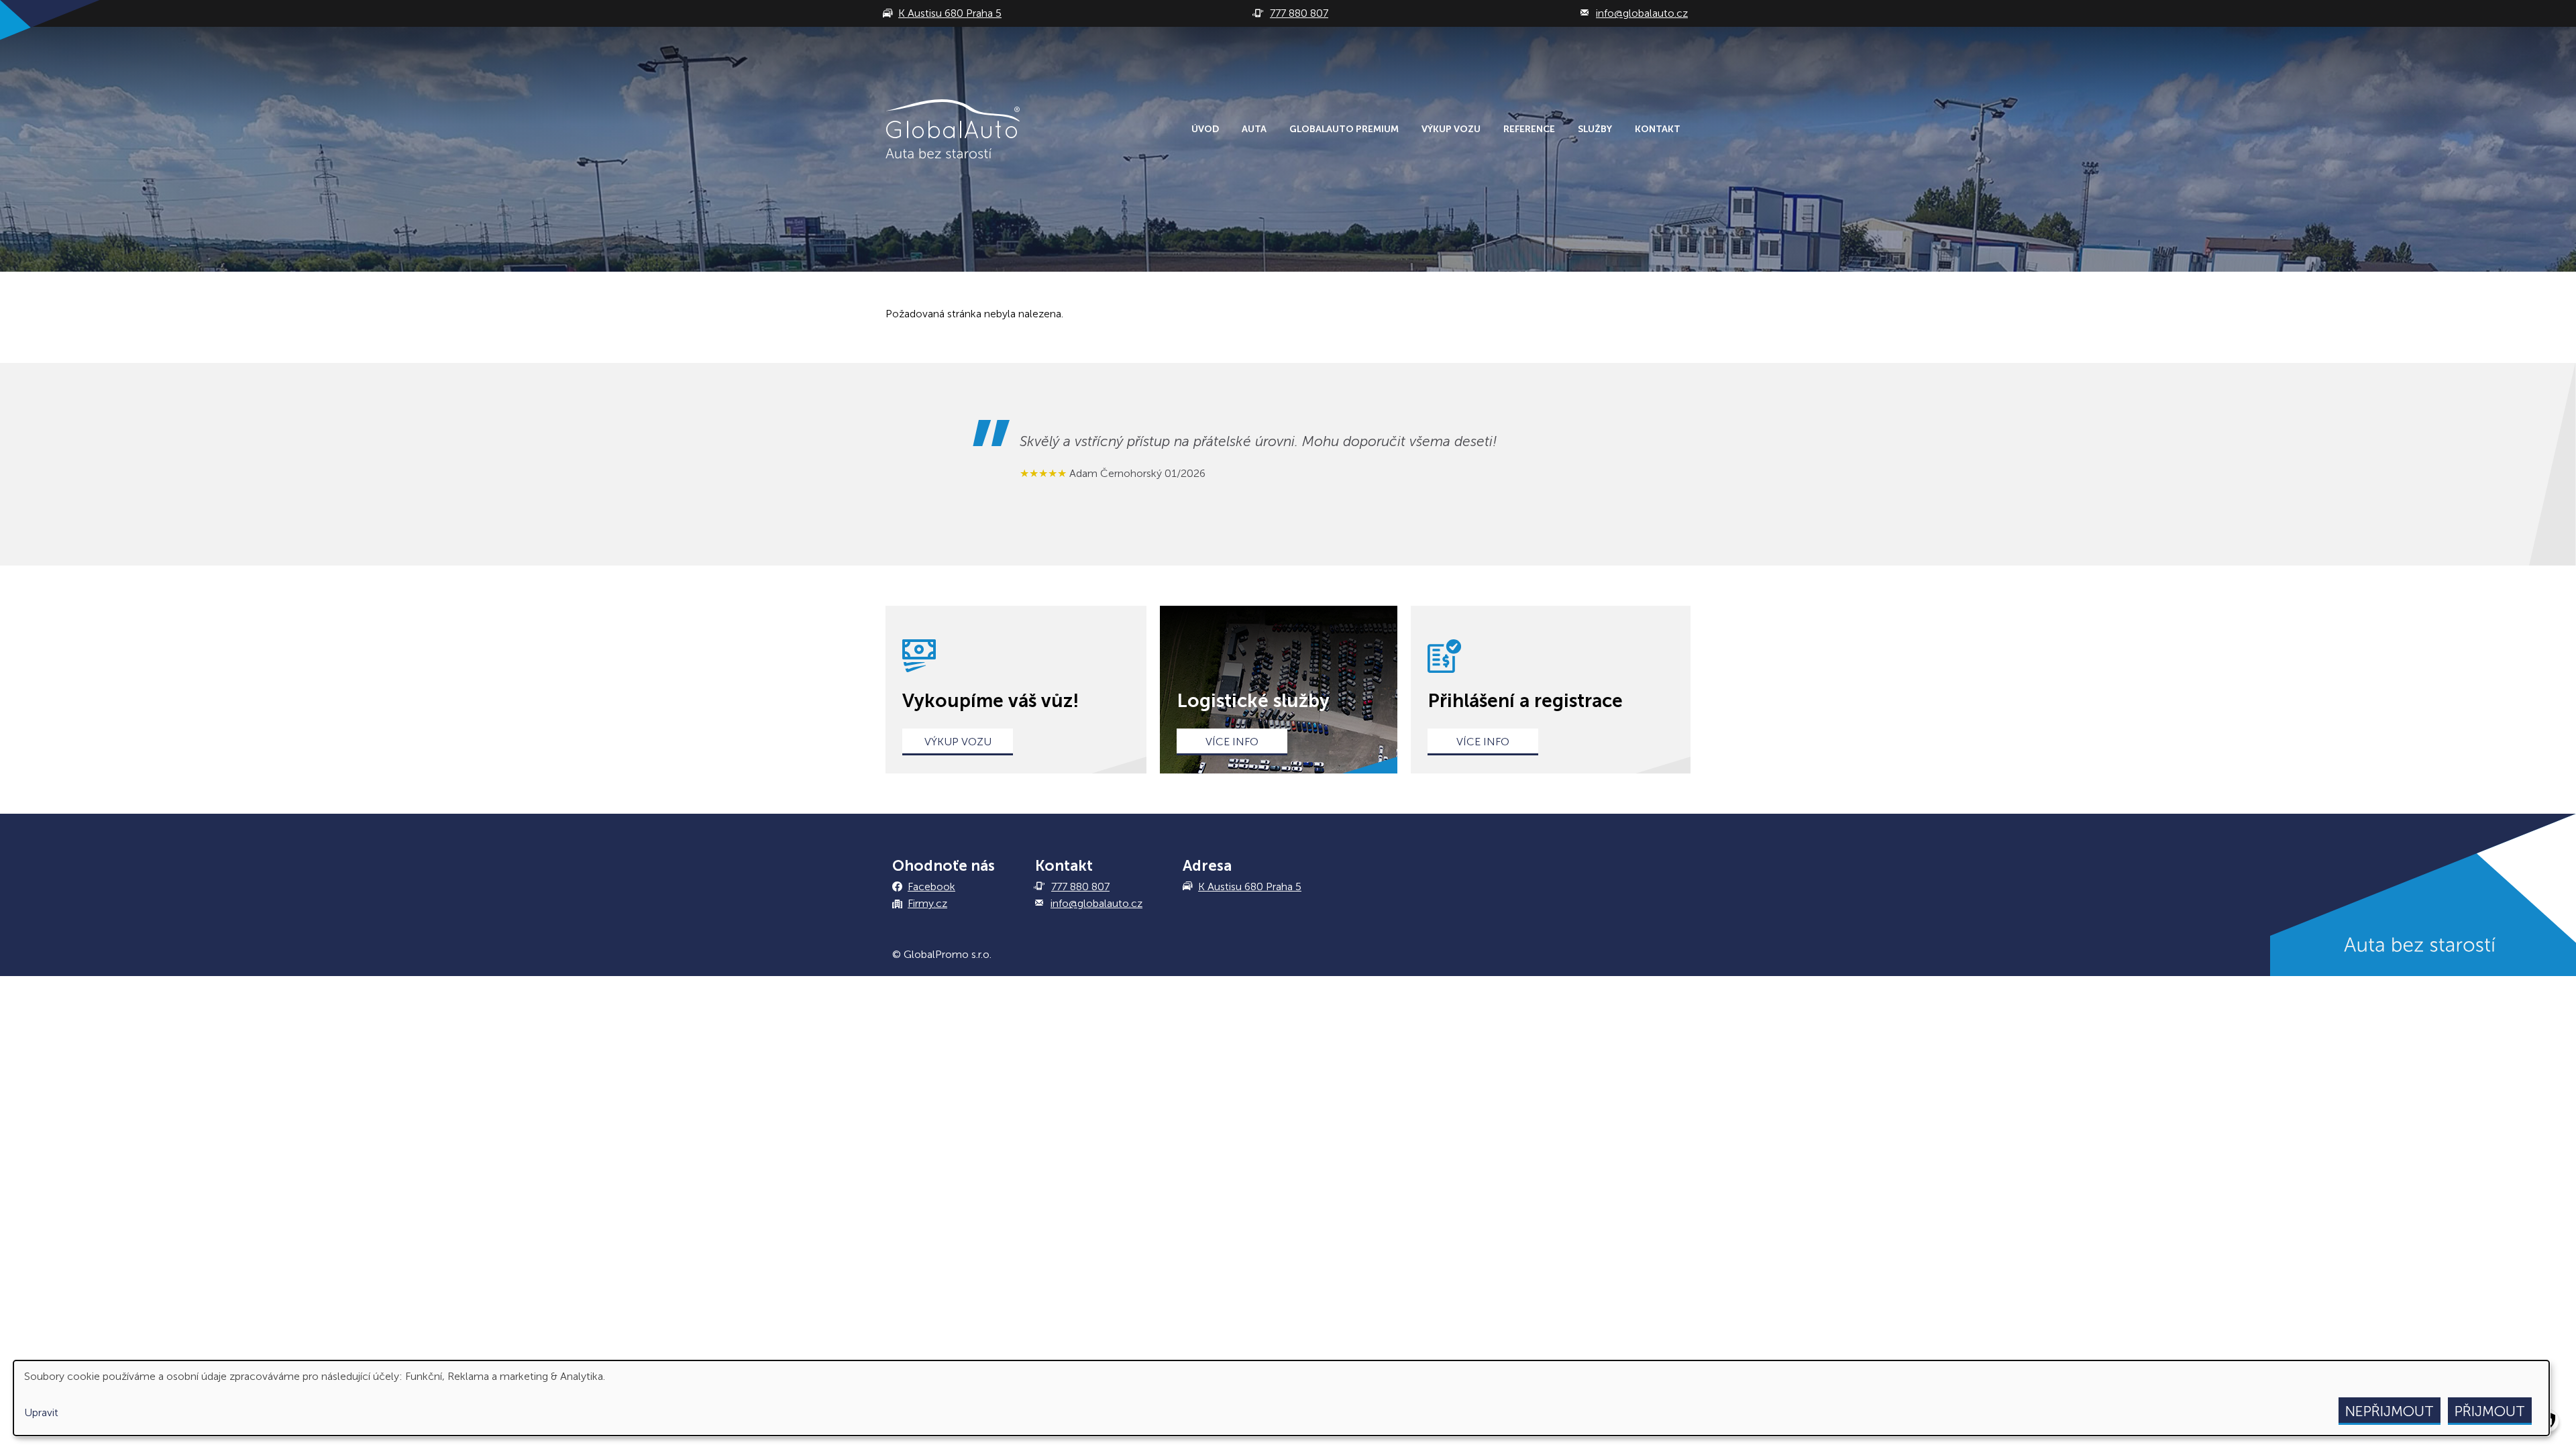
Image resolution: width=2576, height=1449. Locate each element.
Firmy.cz (927, 903)
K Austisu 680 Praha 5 (1250, 887)
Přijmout (2490, 1411)
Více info (1232, 742)
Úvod (1205, 129)
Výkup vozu (1451, 129)
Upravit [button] (41, 1412)
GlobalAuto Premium (1344, 129)
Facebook (931, 887)
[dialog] (1281, 1398)
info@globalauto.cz (1096, 903)
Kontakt (1658, 129)
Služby (1595, 129)
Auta (1254, 129)
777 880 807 (1080, 887)
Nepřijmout (2390, 1411)
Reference (1529, 129)
